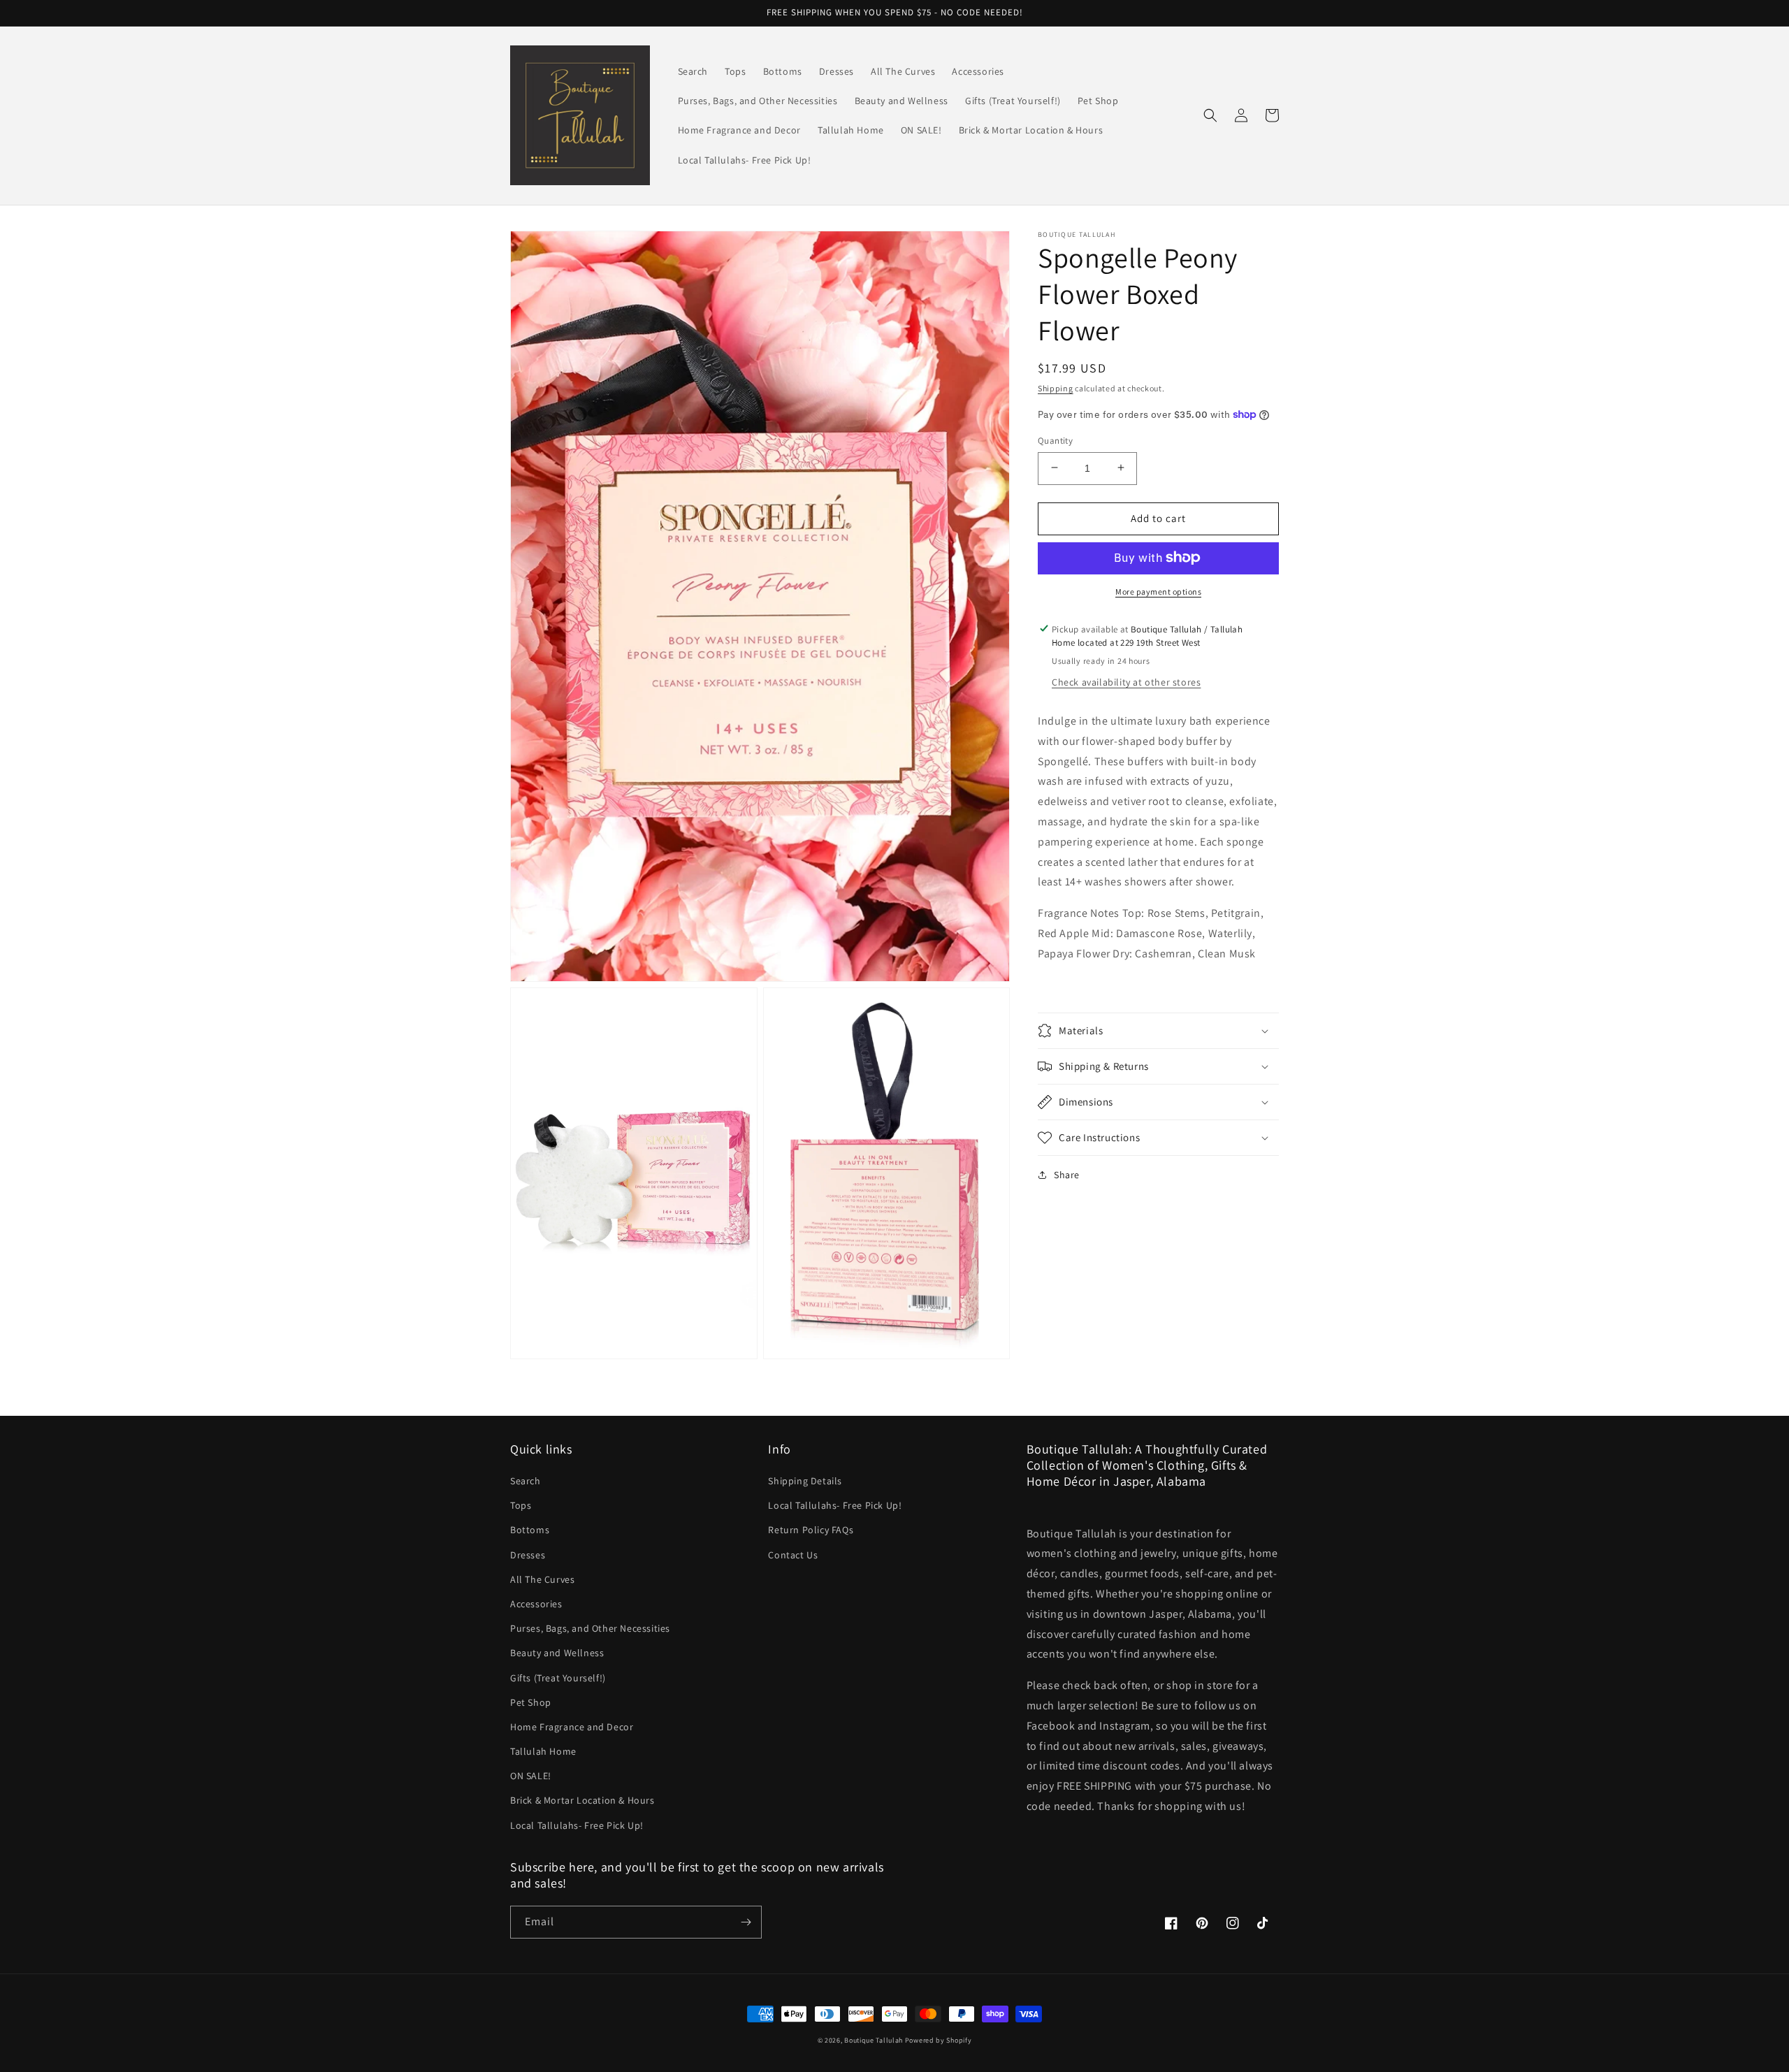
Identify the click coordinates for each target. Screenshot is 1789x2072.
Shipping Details (805, 1481)
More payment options (1158, 591)
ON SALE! (531, 1776)
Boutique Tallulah (874, 2040)
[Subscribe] (746, 1922)
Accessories (536, 1604)
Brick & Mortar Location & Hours (582, 1800)
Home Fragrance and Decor (572, 1727)
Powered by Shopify (939, 2040)
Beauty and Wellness (557, 1653)
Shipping (1056, 388)
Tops (521, 1505)
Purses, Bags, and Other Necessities (590, 1628)
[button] (1210, 115)
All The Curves (542, 1579)
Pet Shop (531, 1702)
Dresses (528, 1555)
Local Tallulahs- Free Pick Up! (577, 1825)
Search (526, 1481)
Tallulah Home (543, 1751)
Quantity (1055, 440)
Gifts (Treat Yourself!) (558, 1678)
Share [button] (1067, 1175)
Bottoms (530, 1530)
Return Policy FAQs (811, 1530)
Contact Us (793, 1555)
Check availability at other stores (1126, 681)
